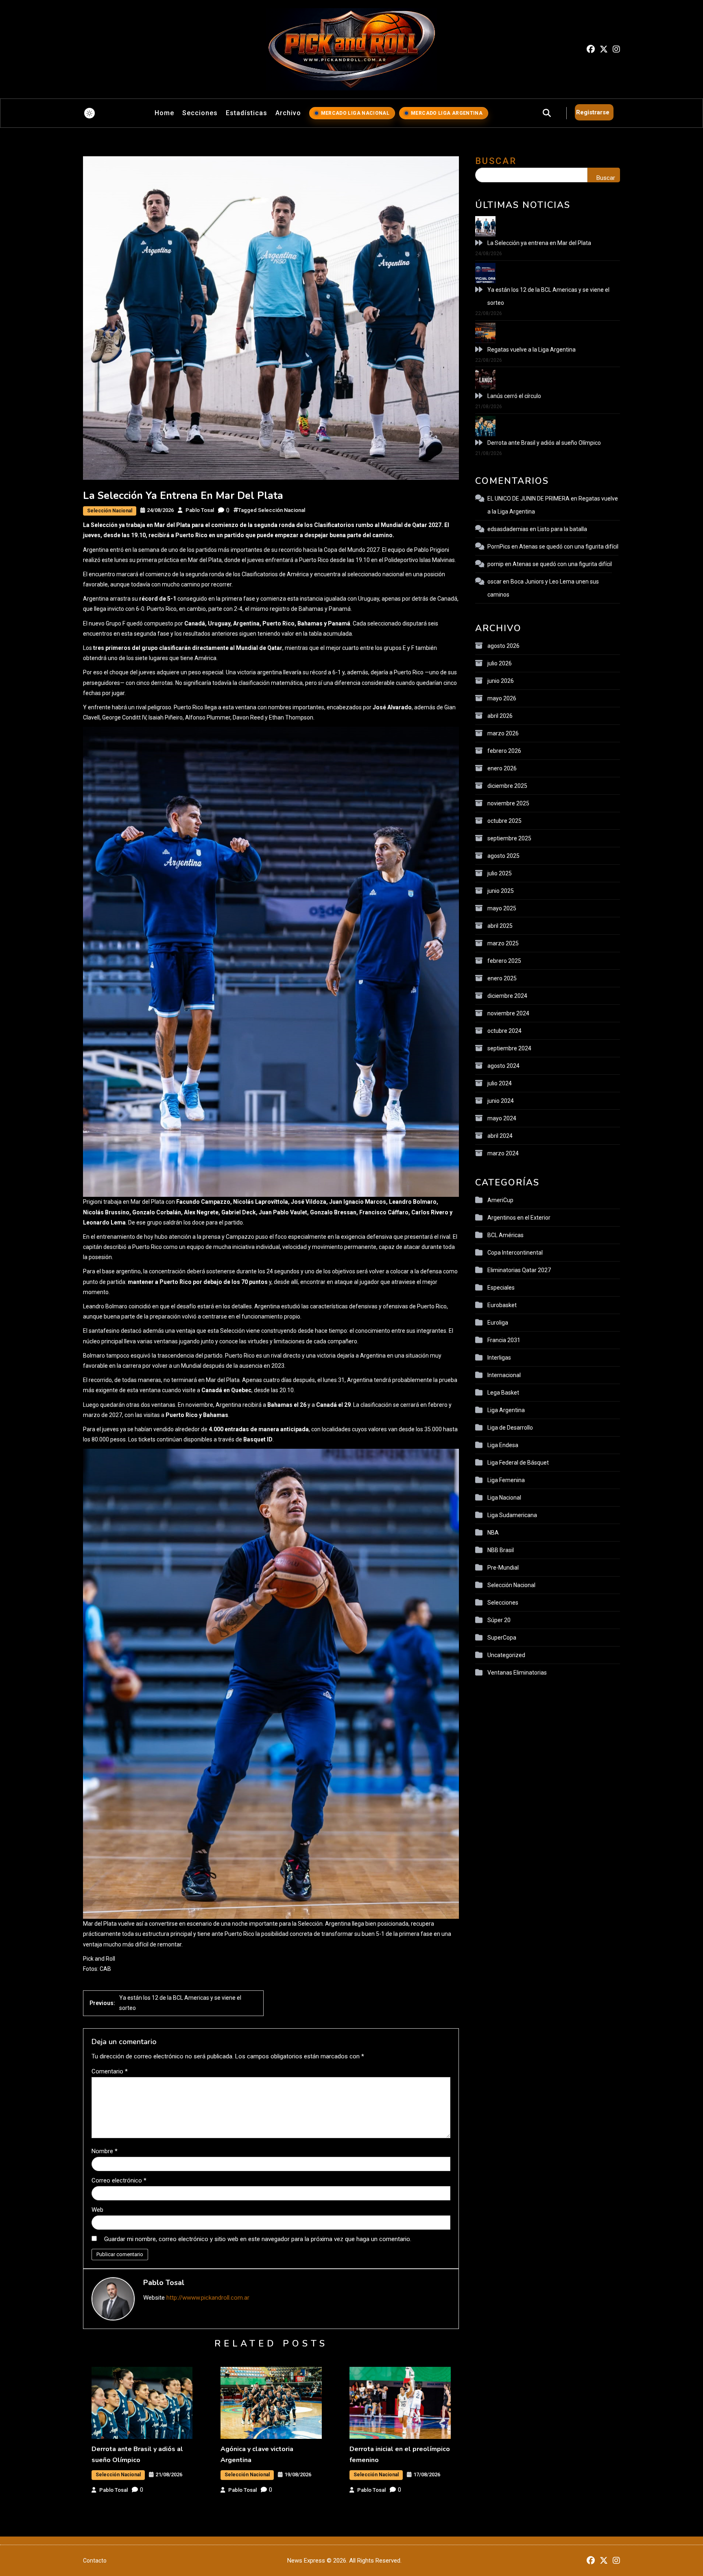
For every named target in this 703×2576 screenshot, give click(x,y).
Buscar (496, 161)
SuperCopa (502, 1638)
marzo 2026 (503, 733)
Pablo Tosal (200, 510)
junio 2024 (501, 1101)
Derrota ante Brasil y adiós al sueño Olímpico (544, 443)
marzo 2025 (503, 943)
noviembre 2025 (508, 803)
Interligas (499, 1358)
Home (164, 113)
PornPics (499, 547)
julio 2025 (500, 873)
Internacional (504, 1375)
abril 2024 (500, 1136)
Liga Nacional (504, 1498)
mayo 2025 (502, 908)
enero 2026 (502, 768)
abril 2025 (500, 926)
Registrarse (593, 112)
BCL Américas (505, 1235)
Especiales (501, 1288)
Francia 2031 (504, 1340)
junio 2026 (501, 681)
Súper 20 (499, 1620)
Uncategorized (506, 1655)
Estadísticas (247, 113)
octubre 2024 (504, 1031)
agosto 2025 (503, 856)
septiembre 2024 (509, 1048)
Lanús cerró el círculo (514, 396)
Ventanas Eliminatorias (517, 1673)
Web (97, 2210)
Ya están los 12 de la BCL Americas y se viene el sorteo (548, 296)
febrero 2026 (504, 751)
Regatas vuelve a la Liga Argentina (532, 350)
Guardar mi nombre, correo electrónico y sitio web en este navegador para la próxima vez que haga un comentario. (258, 2239)
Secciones (200, 113)
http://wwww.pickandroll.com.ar (208, 2298)
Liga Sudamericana (512, 1515)
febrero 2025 (504, 961)
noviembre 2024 (508, 1013)
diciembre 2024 (507, 996)
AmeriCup (500, 1200)
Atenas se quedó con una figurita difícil (569, 547)
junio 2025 (501, 891)
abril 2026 (500, 716)
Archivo (288, 113)
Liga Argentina (506, 1410)
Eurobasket (502, 1305)
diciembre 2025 (507, 786)
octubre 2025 (504, 821)
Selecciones (503, 1603)
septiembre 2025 (509, 838)
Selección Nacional (110, 511)
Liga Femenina (506, 1480)
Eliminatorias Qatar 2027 (519, 1270)
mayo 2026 (502, 698)
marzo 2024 (503, 1153)
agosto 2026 (503, 646)
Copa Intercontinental (515, 1253)
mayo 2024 (502, 1118)
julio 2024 (500, 1083)
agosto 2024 (503, 1066)
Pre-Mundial (503, 1568)
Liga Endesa (503, 1445)
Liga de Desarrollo (510, 1428)
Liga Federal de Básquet (518, 1463)
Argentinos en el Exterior (519, 1218)
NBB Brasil (501, 1550)
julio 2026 (500, 663)
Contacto (95, 2561)
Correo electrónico (119, 2180)
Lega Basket (503, 1393)
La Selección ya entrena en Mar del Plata (539, 243)
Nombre (105, 2151)
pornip (496, 564)
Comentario (110, 2071)
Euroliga (498, 1323)
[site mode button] (90, 113)
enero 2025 (502, 978)
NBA (493, 1533)
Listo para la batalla (562, 529)
